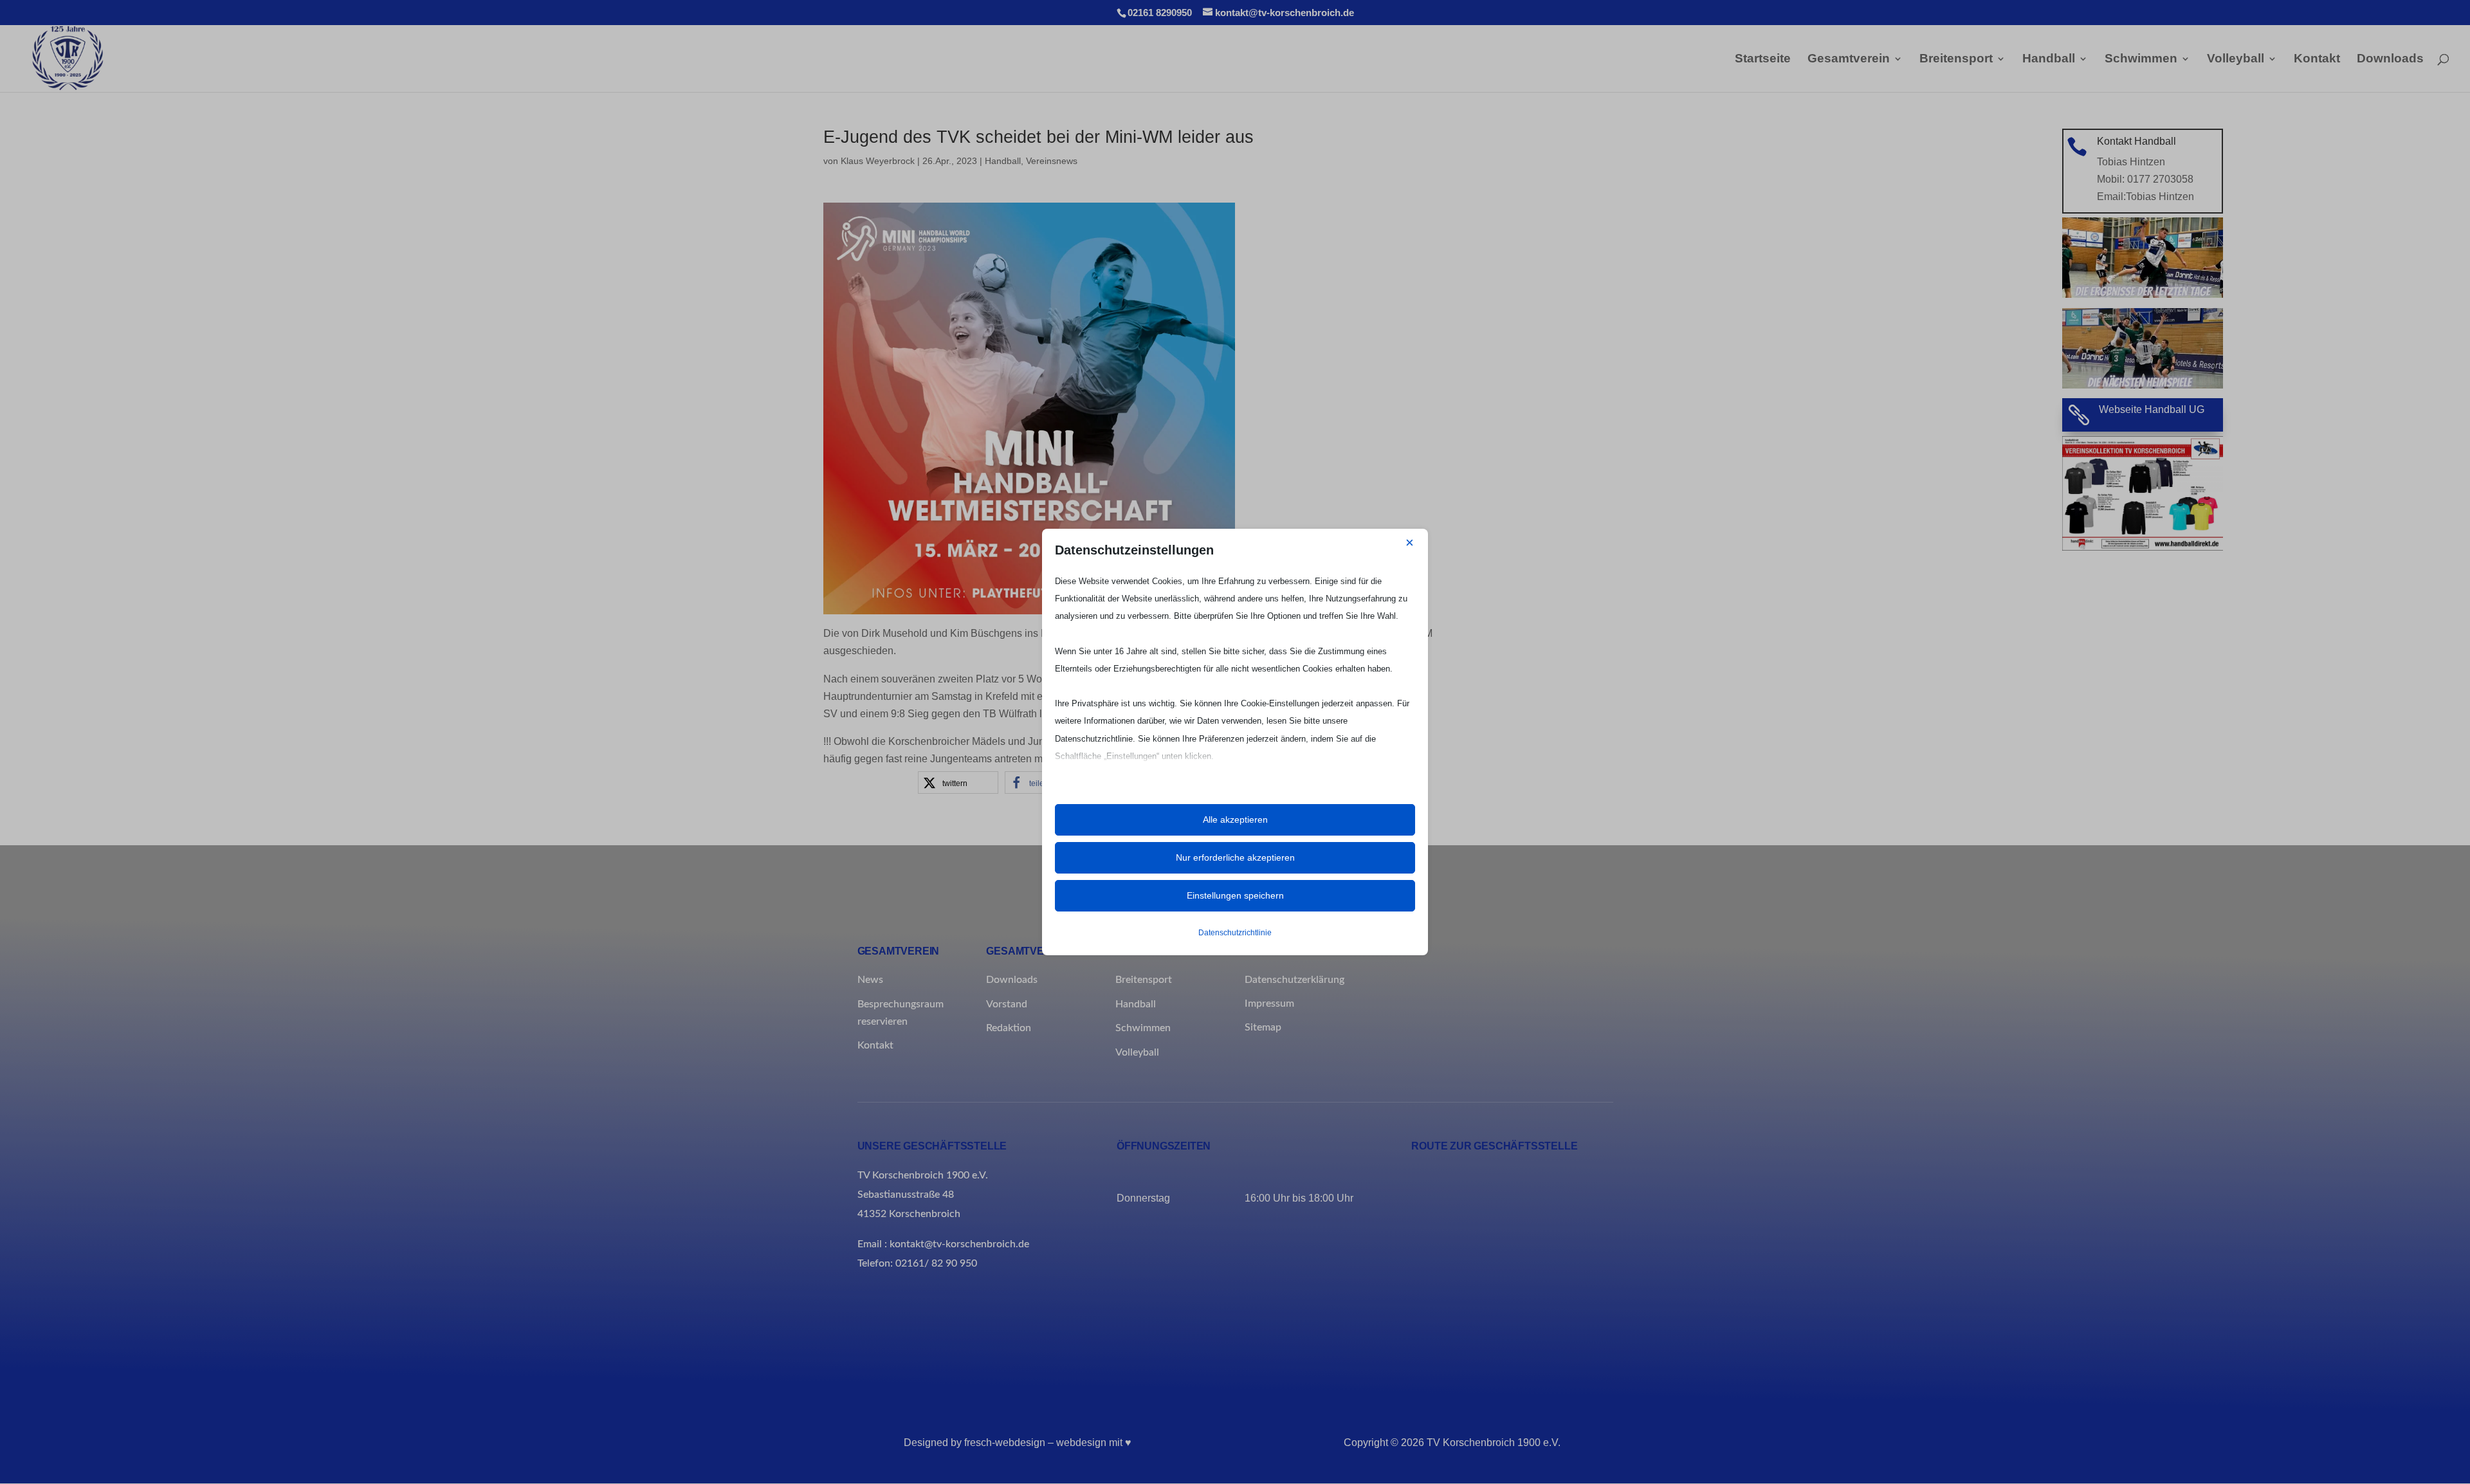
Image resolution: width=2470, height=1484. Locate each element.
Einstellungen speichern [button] (1235, 895)
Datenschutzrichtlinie (1235, 933)
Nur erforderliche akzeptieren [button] (1235, 857)
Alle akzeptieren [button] (1235, 820)
